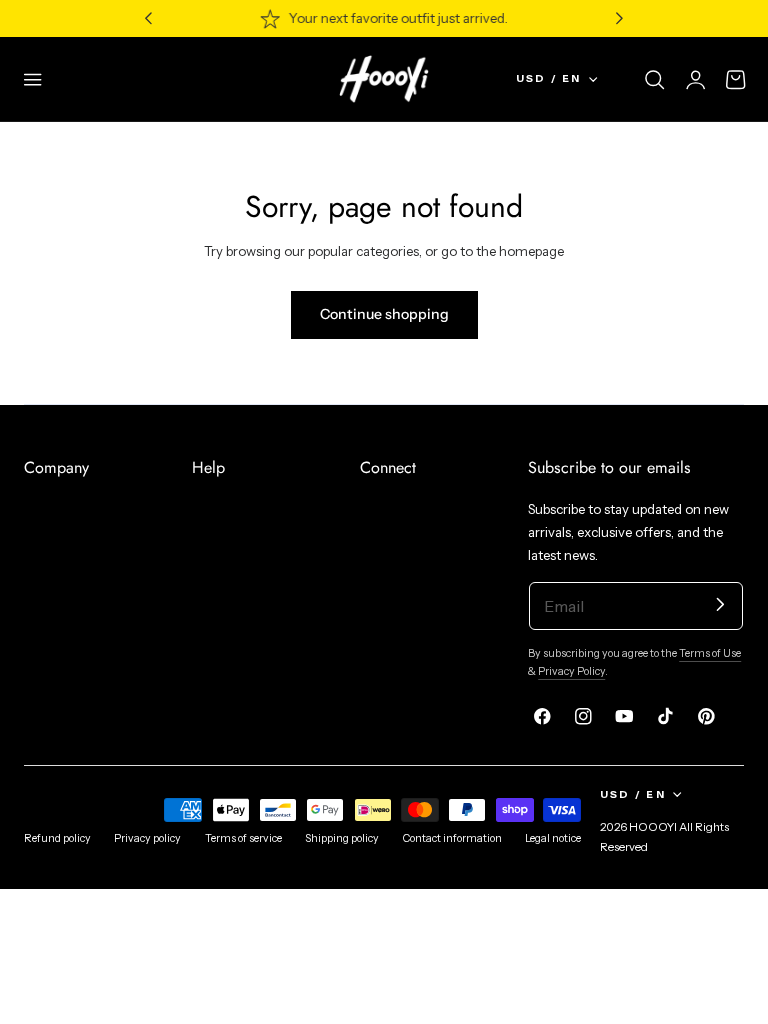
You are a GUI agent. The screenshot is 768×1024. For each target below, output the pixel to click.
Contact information (452, 838)
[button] (33, 79)
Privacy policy (147, 838)
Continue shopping (384, 314)
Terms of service (243, 838)
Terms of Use (710, 653)
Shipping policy (342, 838)
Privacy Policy (571, 671)
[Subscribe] (720, 604)
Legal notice (553, 838)
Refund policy (57, 838)
